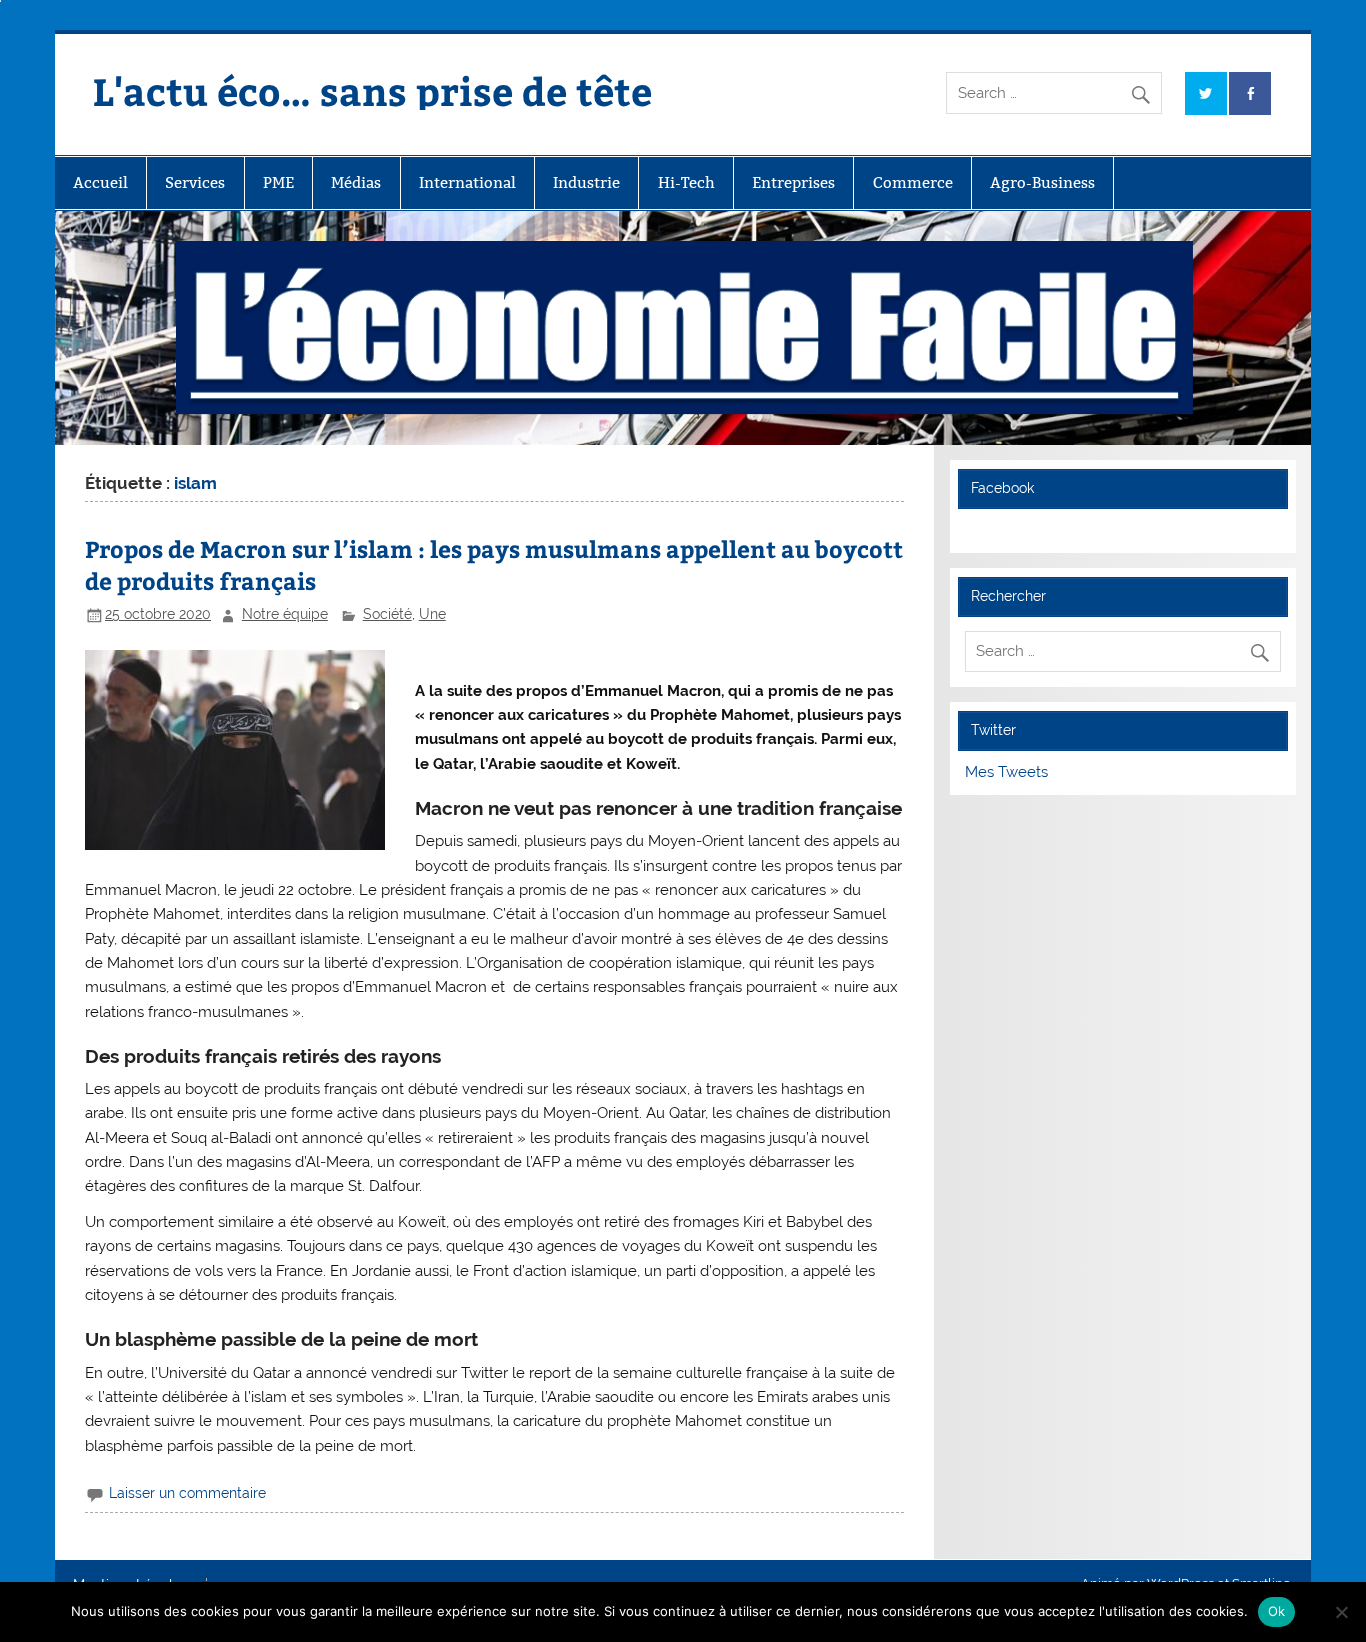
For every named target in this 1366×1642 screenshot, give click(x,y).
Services (195, 182)
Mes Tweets (1006, 772)
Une (432, 614)
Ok (1277, 1611)
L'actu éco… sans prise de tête (372, 90)
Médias (356, 182)
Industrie (586, 182)
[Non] (1341, 1612)
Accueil (100, 182)
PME (278, 182)
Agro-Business (1042, 182)
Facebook (1002, 488)
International (467, 182)
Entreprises (793, 182)
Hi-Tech (686, 182)
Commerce (913, 182)
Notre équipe (285, 614)
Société (387, 614)
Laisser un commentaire (187, 1493)
